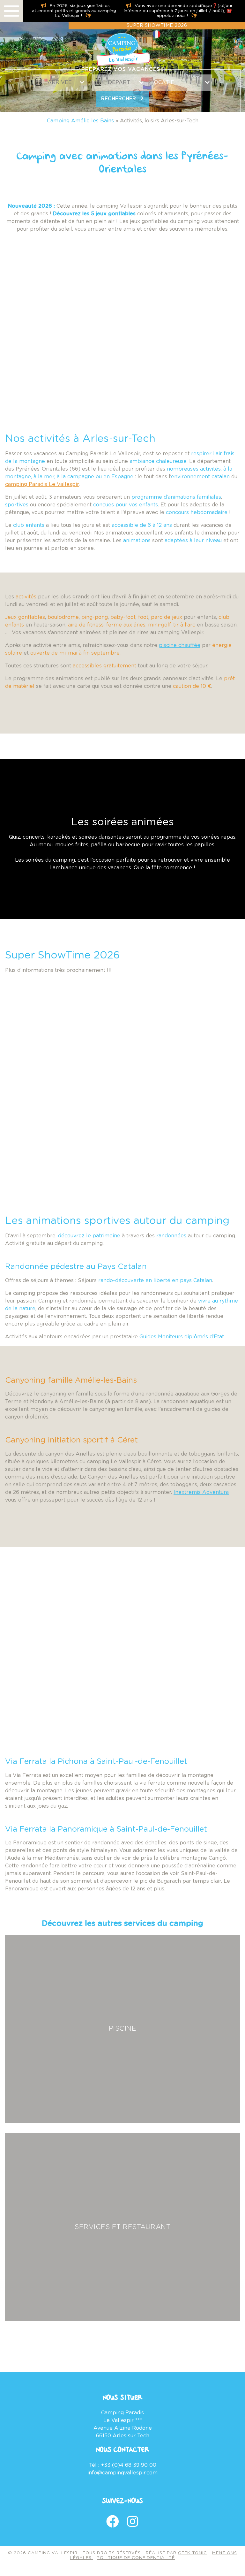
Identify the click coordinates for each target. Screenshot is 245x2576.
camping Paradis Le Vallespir (42, 484)
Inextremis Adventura (201, 1492)
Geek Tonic (193, 2553)
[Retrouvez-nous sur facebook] (113, 2522)
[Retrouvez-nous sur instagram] (133, 2522)
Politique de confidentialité (136, 2558)
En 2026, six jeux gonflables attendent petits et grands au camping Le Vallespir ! (74, 11)
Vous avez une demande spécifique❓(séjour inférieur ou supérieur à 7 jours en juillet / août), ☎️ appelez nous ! (178, 11)
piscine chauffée (180, 645)
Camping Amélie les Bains (80, 121)
